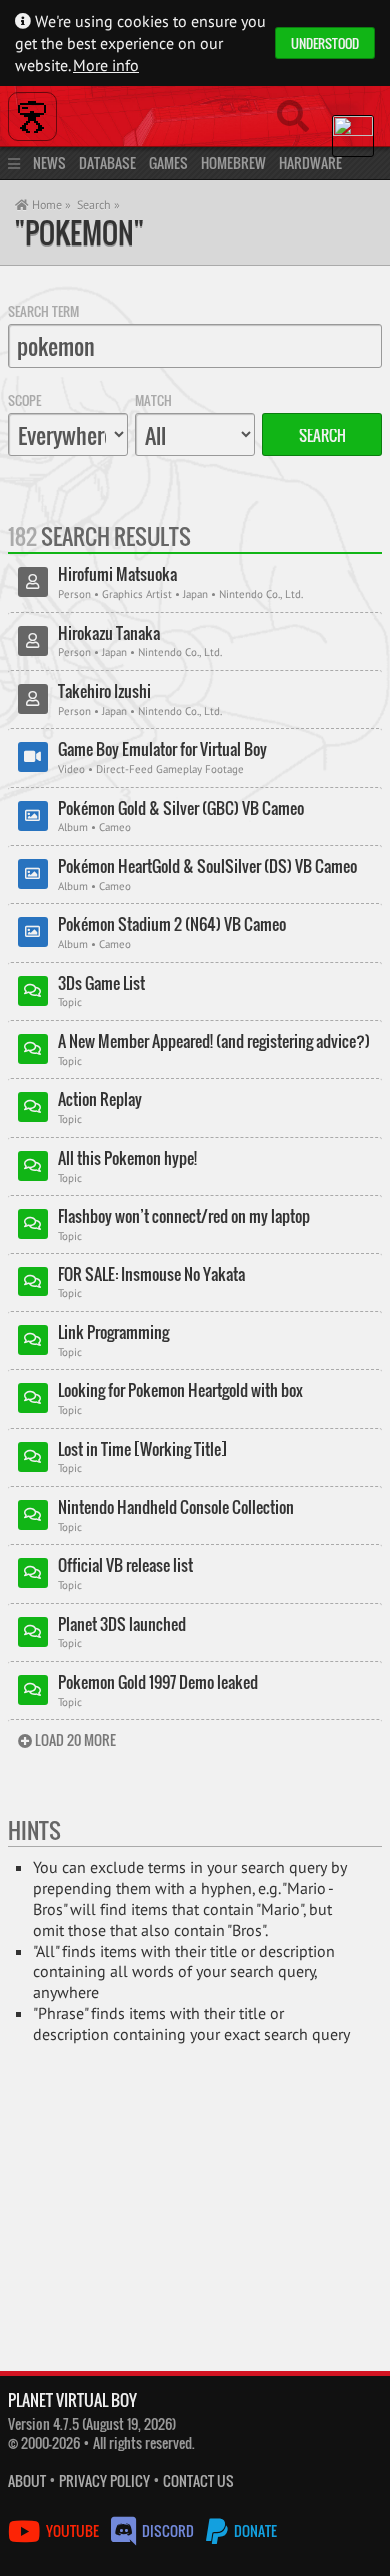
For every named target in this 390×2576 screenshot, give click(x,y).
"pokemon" (79, 232)
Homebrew (233, 162)
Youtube (72, 2531)
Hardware (310, 162)
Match (153, 400)
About (27, 2481)
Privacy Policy (104, 2481)
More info (106, 65)
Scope (24, 400)
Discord (168, 2531)
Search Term (43, 311)
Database (107, 162)
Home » (50, 204)
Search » (98, 204)
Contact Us (198, 2481)
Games (168, 162)
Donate (254, 2531)
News (49, 162)
